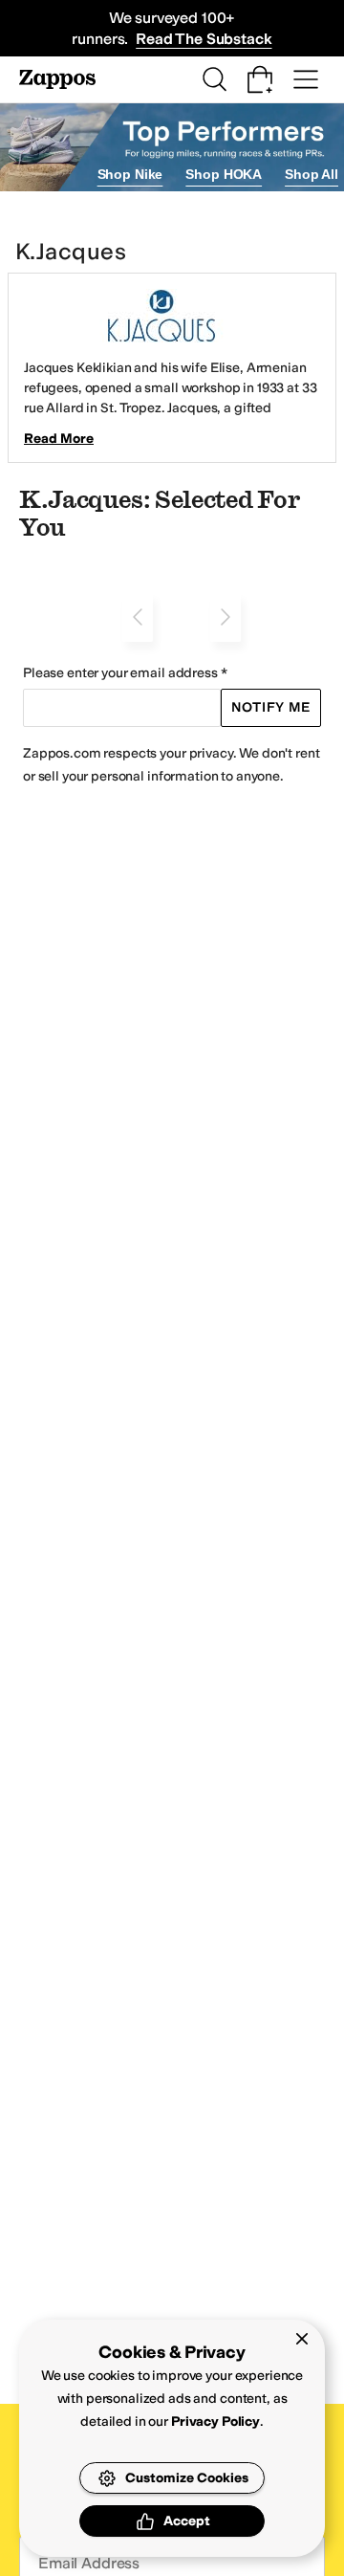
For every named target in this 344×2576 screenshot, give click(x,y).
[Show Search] (214, 79)
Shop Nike (130, 174)
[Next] (226, 617)
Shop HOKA (224, 174)
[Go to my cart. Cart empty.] (260, 79)
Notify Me (271, 707)
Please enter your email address (120, 673)
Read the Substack (204, 39)
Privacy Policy (215, 2422)
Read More (59, 439)
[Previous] (138, 617)
